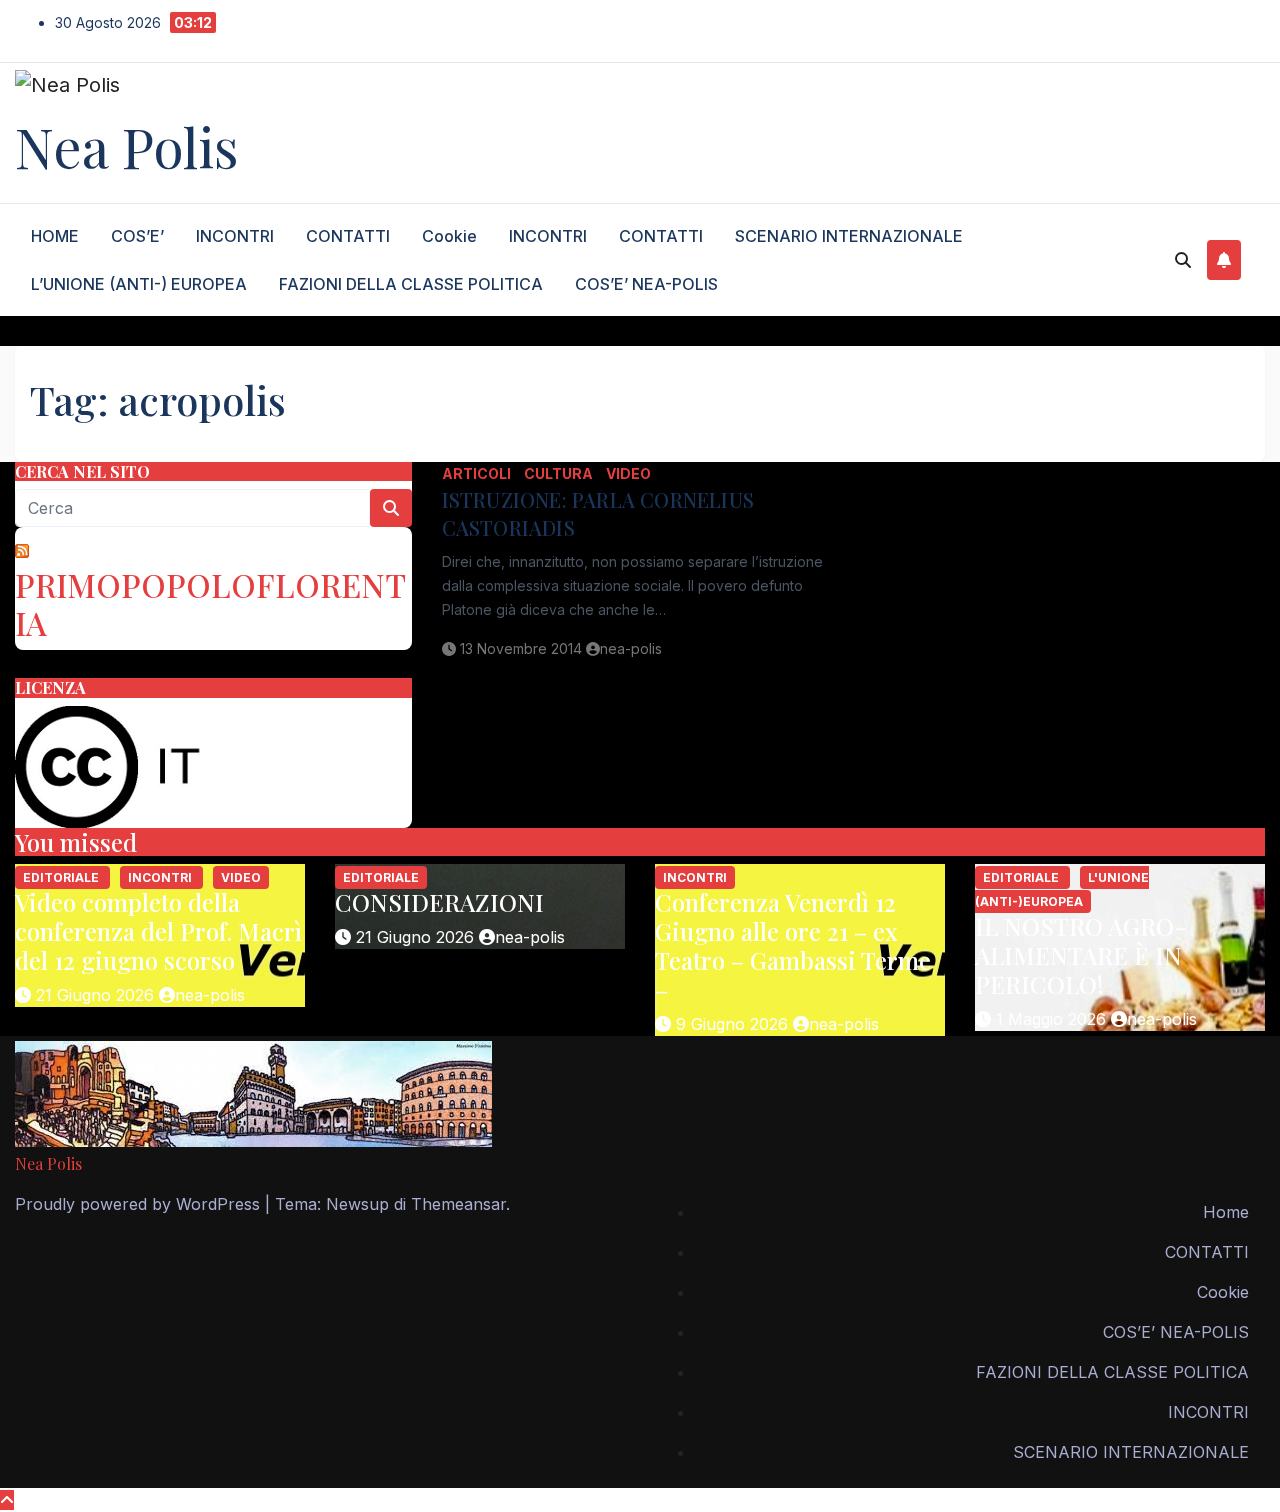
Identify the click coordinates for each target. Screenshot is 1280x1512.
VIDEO (628, 473)
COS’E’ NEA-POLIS (646, 284)
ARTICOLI (478, 473)
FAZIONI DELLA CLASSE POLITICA (411, 284)
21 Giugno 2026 (97, 995)
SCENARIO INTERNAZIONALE (849, 236)
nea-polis (631, 648)
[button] (1183, 260)
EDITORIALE (62, 877)
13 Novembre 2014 (523, 648)
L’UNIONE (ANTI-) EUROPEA (139, 284)
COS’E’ (137, 236)
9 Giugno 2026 (734, 1024)
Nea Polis (127, 146)
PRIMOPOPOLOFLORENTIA (210, 603)
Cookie (449, 236)
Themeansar (458, 1204)
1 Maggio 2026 (1053, 1019)
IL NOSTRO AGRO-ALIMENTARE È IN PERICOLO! (1081, 955)
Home (1226, 1212)
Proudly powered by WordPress (140, 1204)
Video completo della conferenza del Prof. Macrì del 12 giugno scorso (158, 931)
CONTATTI (348, 236)
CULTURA (560, 473)
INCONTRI (235, 236)
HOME (55, 236)
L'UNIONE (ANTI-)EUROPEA (1062, 889)
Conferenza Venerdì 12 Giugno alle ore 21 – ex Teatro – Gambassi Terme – (793, 945)
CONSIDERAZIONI (439, 902)
